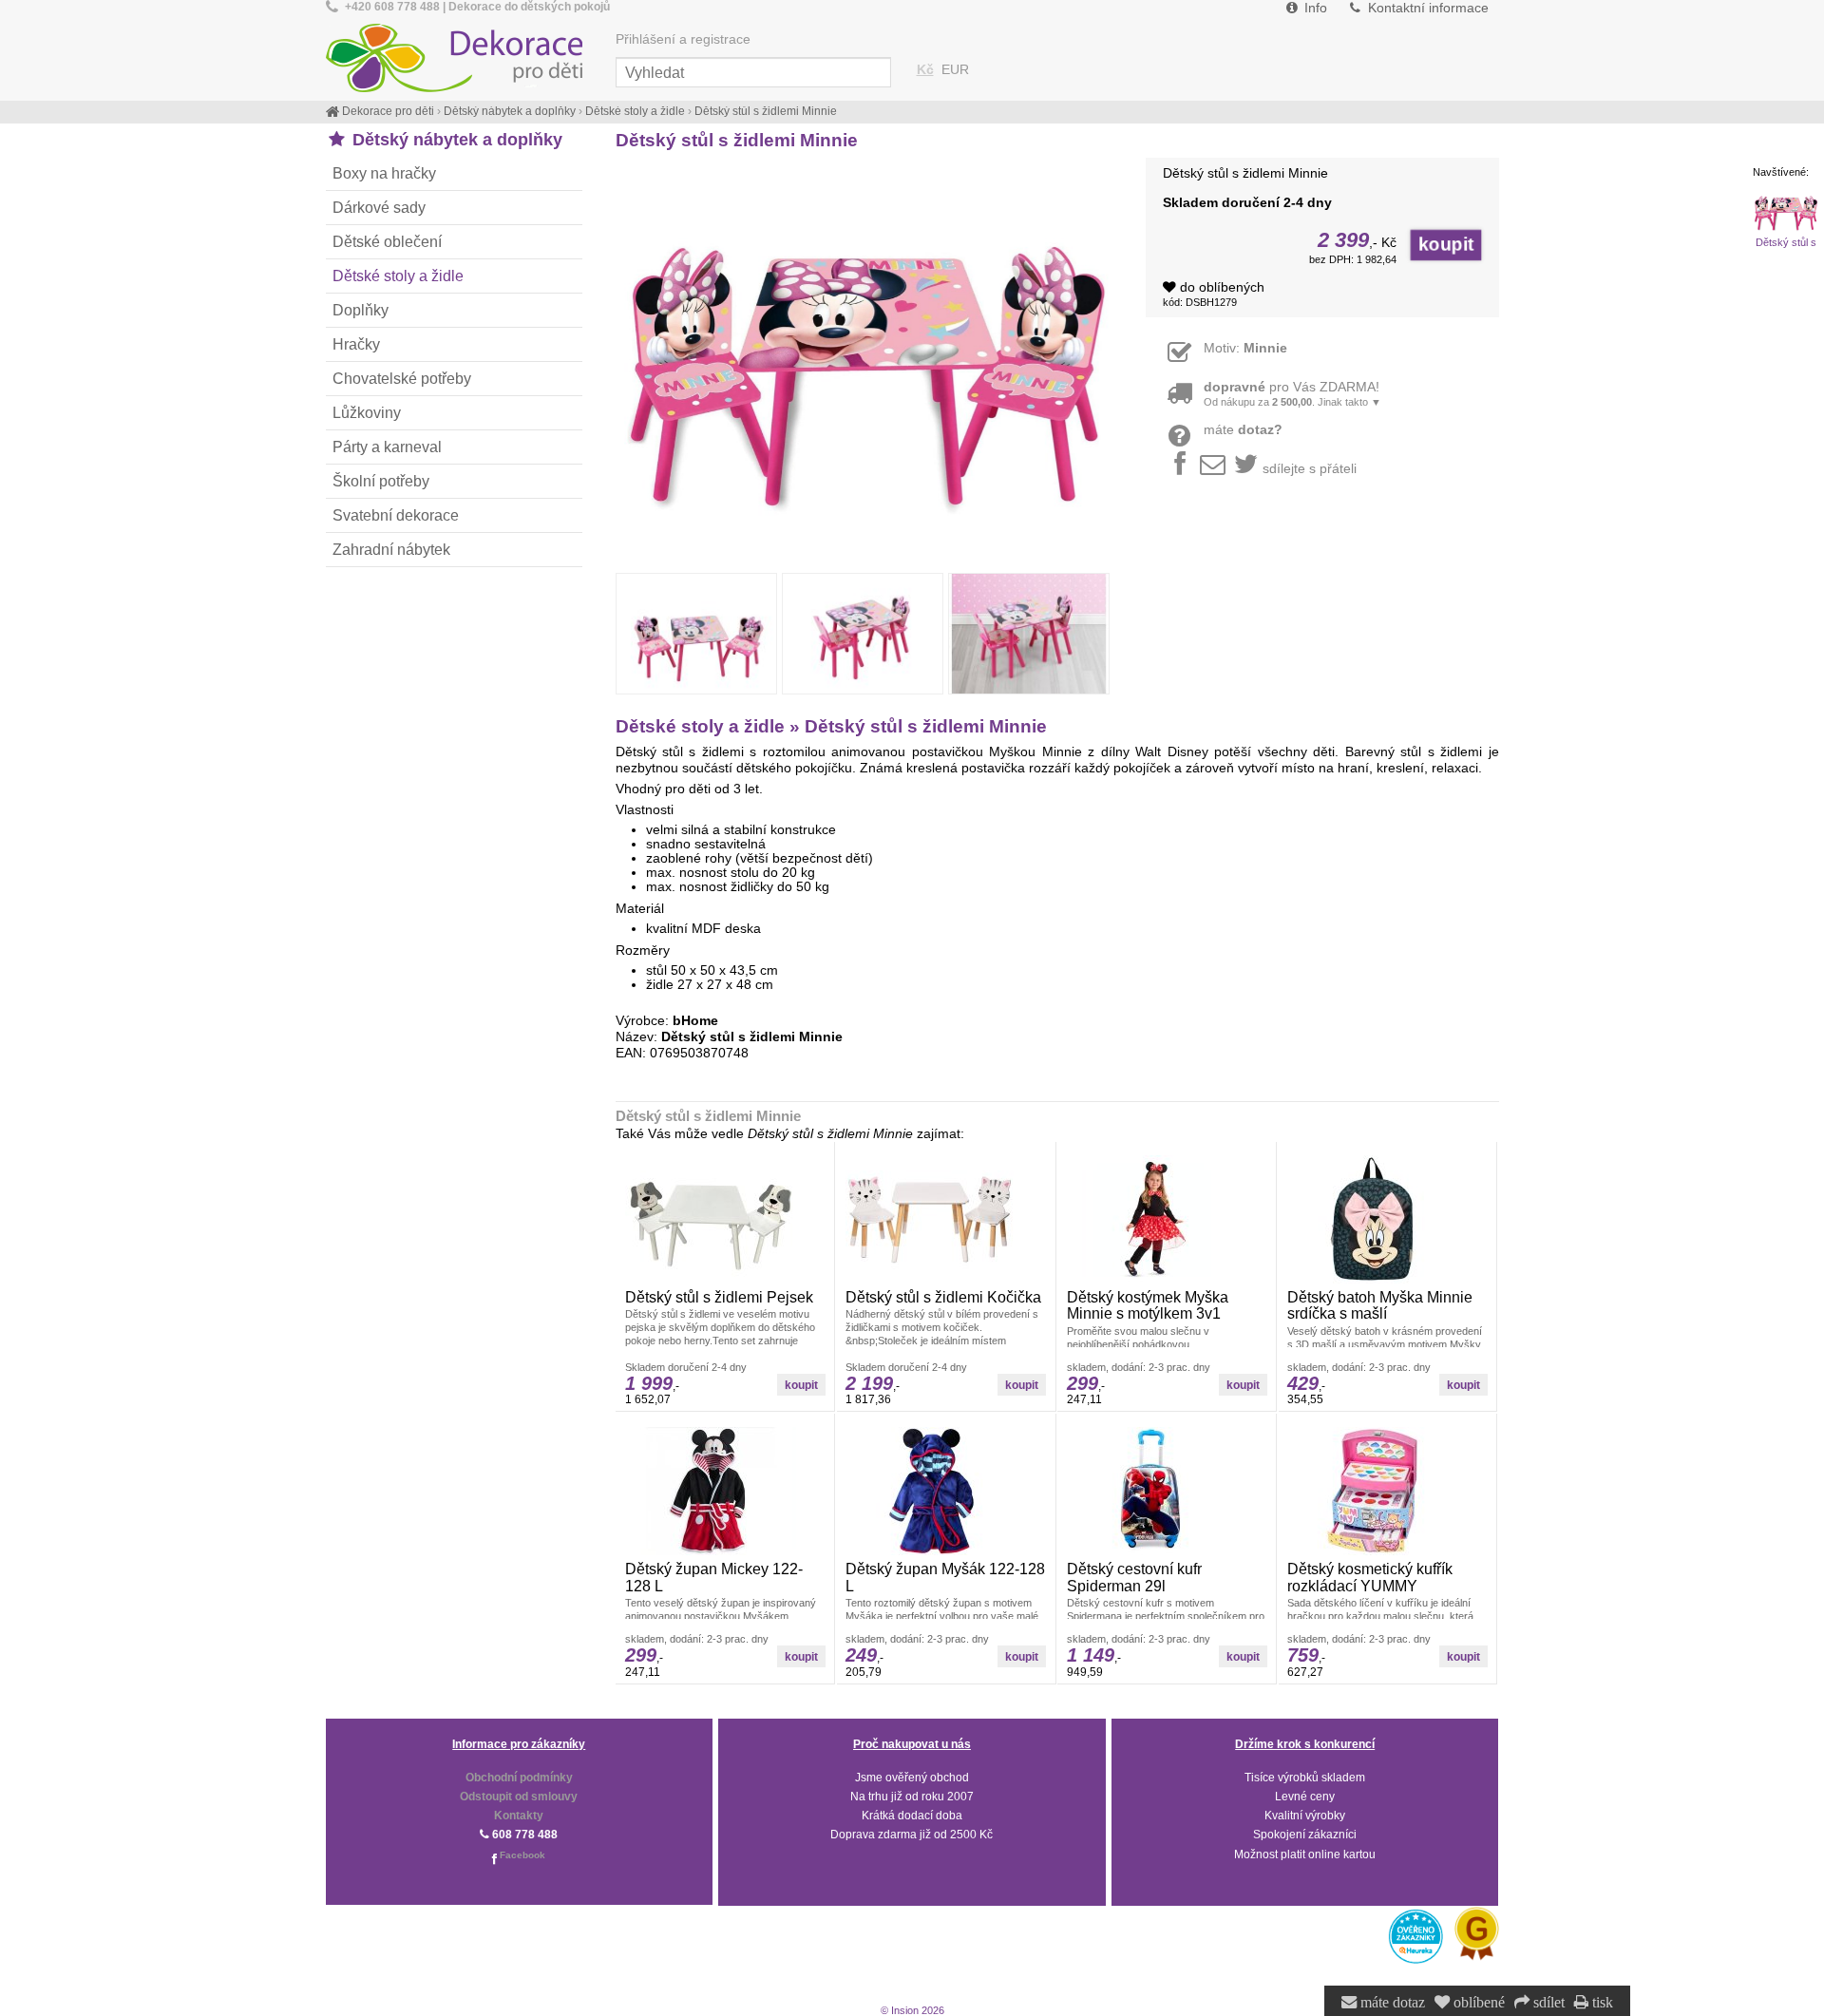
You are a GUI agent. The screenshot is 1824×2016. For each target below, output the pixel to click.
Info (1314, 8)
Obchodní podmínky (519, 1778)
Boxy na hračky (384, 173)
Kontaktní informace (1426, 8)
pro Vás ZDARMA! (1292, 394)
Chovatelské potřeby (402, 378)
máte (1243, 430)
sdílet (1547, 2003)
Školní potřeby (381, 481)
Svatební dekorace (396, 515)
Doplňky (361, 310)
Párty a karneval (387, 447)
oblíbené (1477, 2003)
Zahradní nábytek (391, 549)
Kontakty (519, 1816)
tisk (1601, 2003)
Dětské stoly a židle (398, 276)
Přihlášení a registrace (683, 39)
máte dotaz (1391, 2003)
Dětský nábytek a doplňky (455, 140)
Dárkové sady (379, 207)
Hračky (356, 344)
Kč (925, 70)
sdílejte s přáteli (1310, 469)
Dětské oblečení (387, 241)
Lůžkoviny (367, 412)
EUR (955, 70)
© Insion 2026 (912, 2010)
